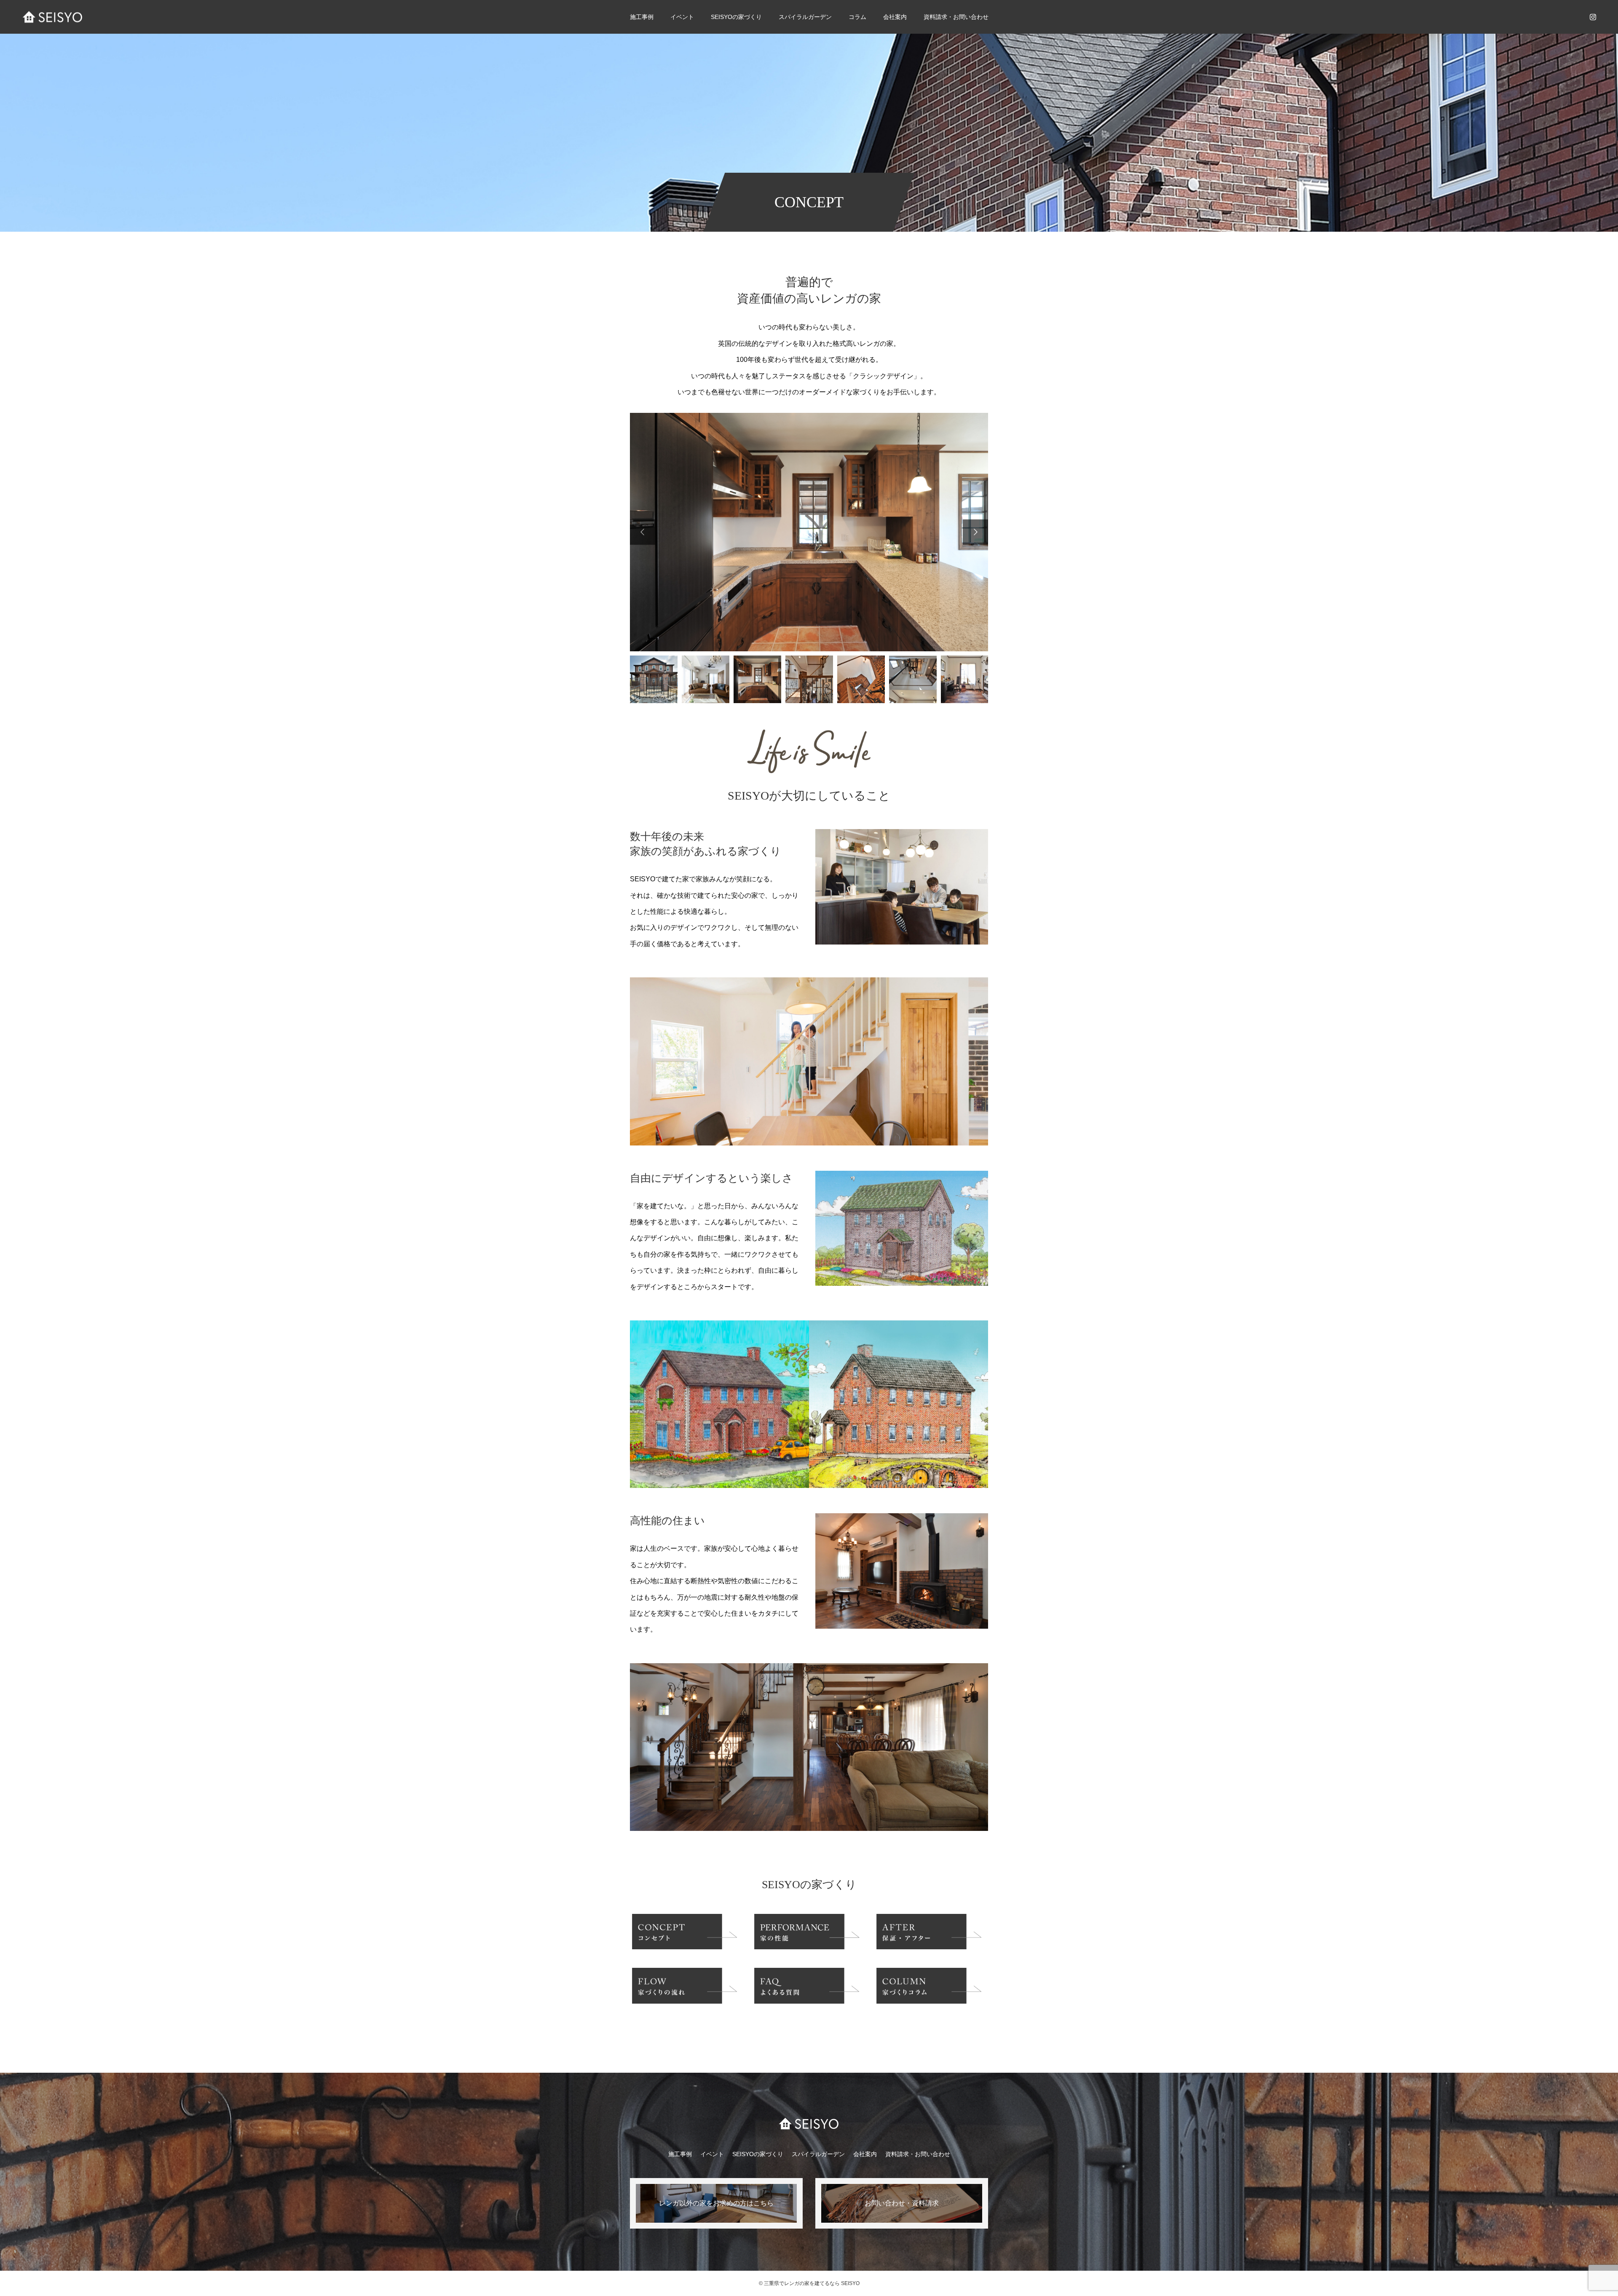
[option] (809, 532)
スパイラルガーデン (805, 17)
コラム (857, 17)
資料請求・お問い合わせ (956, 17)
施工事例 (642, 17)
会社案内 (865, 2154)
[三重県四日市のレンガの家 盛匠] (53, 17)
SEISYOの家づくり (758, 2154)
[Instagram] (1593, 17)
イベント (682, 17)
